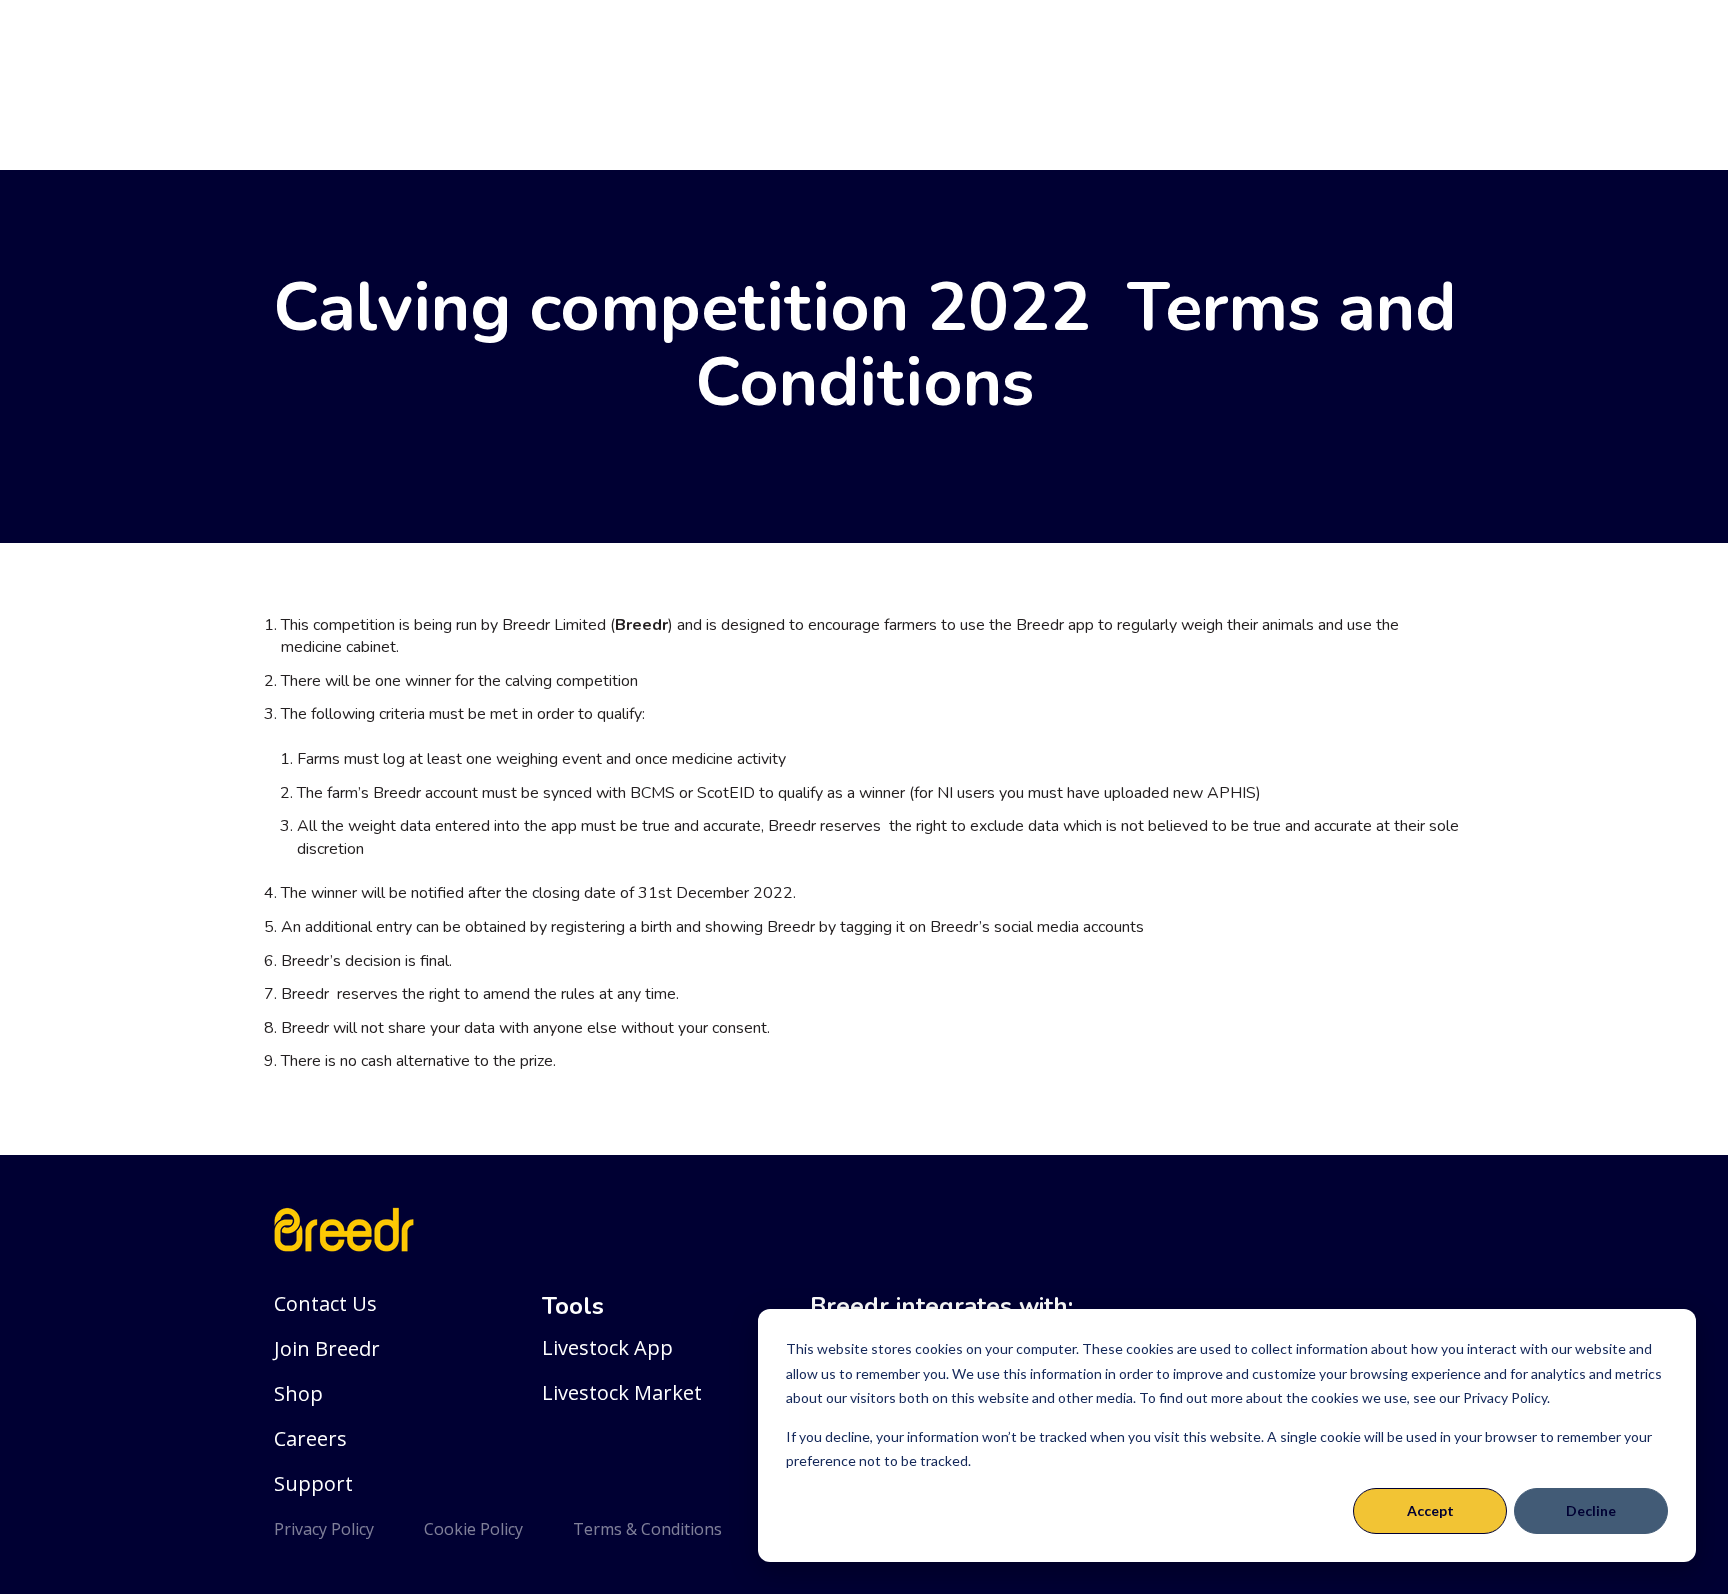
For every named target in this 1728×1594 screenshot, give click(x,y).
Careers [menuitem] (310, 1438)
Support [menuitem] (313, 1483)
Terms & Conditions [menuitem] (647, 1529)
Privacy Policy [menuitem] (324, 1529)
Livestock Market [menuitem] (622, 1392)
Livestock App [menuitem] (607, 1347)
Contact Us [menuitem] (325, 1303)
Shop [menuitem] (298, 1393)
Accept (1430, 1510)
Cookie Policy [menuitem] (473, 1529)
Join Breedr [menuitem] (327, 1348)
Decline (1591, 1510)
